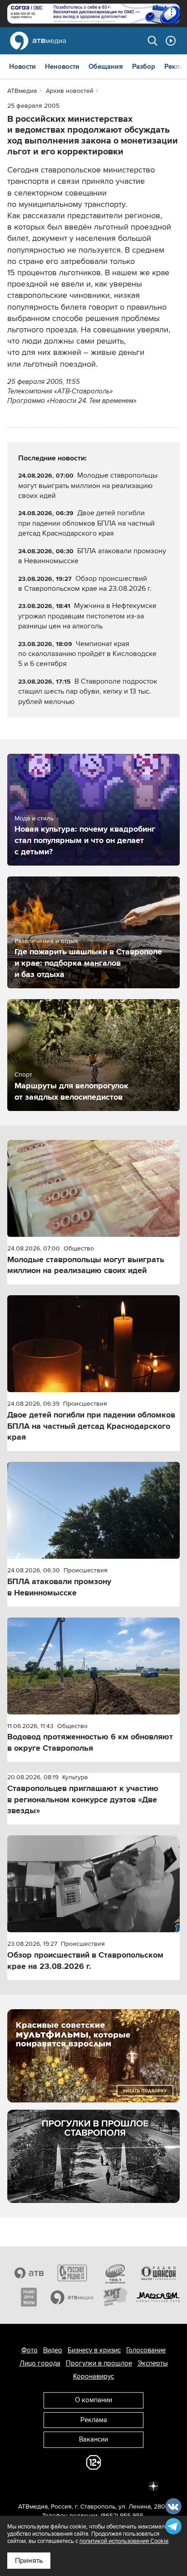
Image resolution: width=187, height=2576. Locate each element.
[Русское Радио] (72, 2273)
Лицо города (40, 2363)
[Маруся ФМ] (158, 2297)
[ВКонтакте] (34, 2485)
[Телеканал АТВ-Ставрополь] (29, 2273)
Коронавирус (93, 2376)
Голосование (146, 2350)
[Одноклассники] (74, 2485)
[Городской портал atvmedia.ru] (72, 2297)
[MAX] (93, 2485)
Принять (29, 2561)
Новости (22, 67)
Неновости (62, 67)
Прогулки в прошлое (99, 2363)
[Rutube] (133, 2485)
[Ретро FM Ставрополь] (115, 2273)
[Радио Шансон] (158, 2273)
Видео (53, 2350)
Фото (30, 2350)
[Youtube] (113, 2485)
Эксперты (153, 2363)
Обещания (106, 67)
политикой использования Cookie (124, 2541)
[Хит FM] (115, 2297)
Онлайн (171, 41)
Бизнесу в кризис (94, 2350)
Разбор (144, 67)
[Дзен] (153, 2485)
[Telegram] (54, 2485)
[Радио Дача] (29, 2297)
